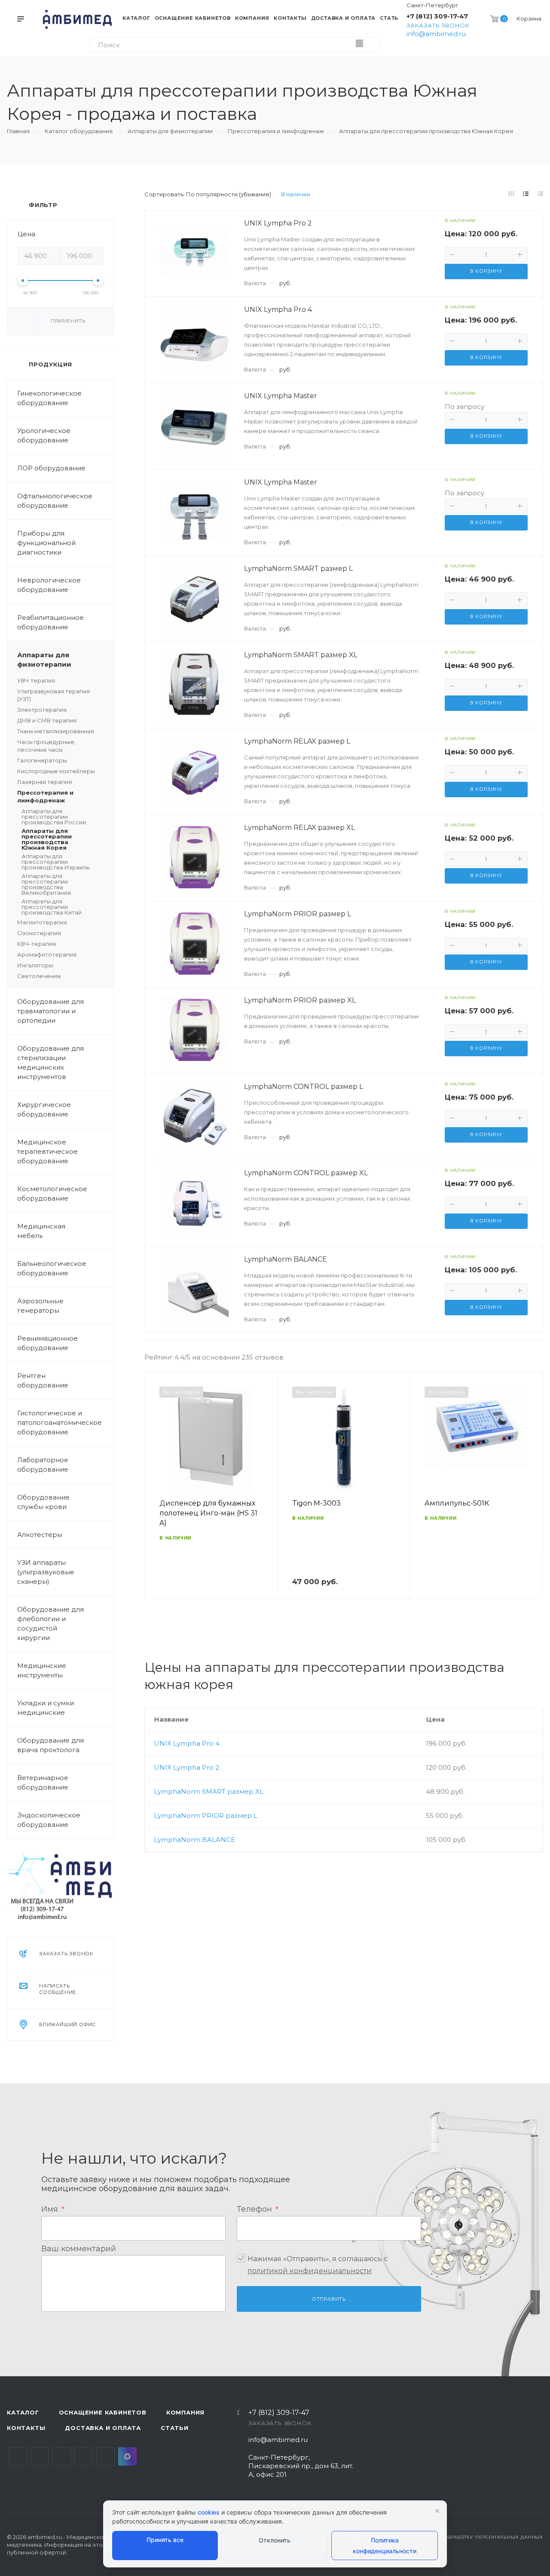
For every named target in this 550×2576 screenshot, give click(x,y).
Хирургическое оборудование (44, 1109)
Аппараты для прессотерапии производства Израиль (55, 862)
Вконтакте (18, 2456)
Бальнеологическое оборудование (52, 1268)
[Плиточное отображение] (511, 194)
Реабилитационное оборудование (50, 622)
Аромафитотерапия (47, 954)
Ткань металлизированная (56, 731)
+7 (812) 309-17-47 (437, 16)
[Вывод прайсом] (541, 194)
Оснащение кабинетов (103, 2412)
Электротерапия (42, 710)
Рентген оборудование (43, 1380)
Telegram (40, 2456)
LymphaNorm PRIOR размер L (206, 1815)
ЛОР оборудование (51, 468)
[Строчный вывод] (526, 194)
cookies (209, 2512)
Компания (185, 2412)
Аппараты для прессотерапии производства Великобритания (46, 884)
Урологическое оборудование (44, 435)
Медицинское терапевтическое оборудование (47, 1151)
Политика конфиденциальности (385, 2546)
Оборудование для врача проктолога (50, 1745)
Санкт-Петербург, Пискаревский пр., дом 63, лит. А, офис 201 (301, 2466)
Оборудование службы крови (43, 1502)
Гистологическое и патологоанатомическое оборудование (60, 1422)
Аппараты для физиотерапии (44, 660)
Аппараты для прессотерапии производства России (54, 817)
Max (127, 2456)
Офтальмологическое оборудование (55, 501)
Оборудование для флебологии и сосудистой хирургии (50, 1623)
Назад (155, 1497)
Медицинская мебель (41, 1231)
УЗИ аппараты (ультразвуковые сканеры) (46, 1572)
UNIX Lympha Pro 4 (187, 1743)
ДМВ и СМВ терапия (47, 720)
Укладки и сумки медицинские (46, 1708)
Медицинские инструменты (42, 1670)
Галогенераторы (42, 760)
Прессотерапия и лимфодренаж (45, 796)
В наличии (296, 194)
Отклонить (275, 2540)
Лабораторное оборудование (43, 1465)
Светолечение (39, 976)
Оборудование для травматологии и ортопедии (50, 1011)
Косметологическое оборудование (52, 1193)
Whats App (105, 2456)
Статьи (175, 2428)
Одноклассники (84, 2456)
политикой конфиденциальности (310, 2271)
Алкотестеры (40, 1535)
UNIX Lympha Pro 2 (186, 1767)
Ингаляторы (35, 965)
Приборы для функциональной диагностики (46, 543)
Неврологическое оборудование (49, 585)
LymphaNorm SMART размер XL (209, 1791)
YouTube (62, 2456)
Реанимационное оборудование (47, 1343)
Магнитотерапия (42, 922)
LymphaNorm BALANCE (194, 1840)
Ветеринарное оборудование (43, 1782)
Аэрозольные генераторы (40, 1306)
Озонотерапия (39, 933)
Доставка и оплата (103, 2428)
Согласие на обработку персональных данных (474, 2537)
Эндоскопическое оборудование (49, 1820)
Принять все (165, 2540)
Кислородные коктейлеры (56, 771)
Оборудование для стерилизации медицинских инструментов (50, 1062)
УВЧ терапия (36, 680)
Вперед (532, 1497)
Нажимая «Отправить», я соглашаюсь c (318, 2265)
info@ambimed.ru (436, 34)
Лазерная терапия (44, 782)
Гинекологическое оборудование (49, 398)
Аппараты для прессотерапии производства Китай (52, 907)
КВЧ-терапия (37, 944)
